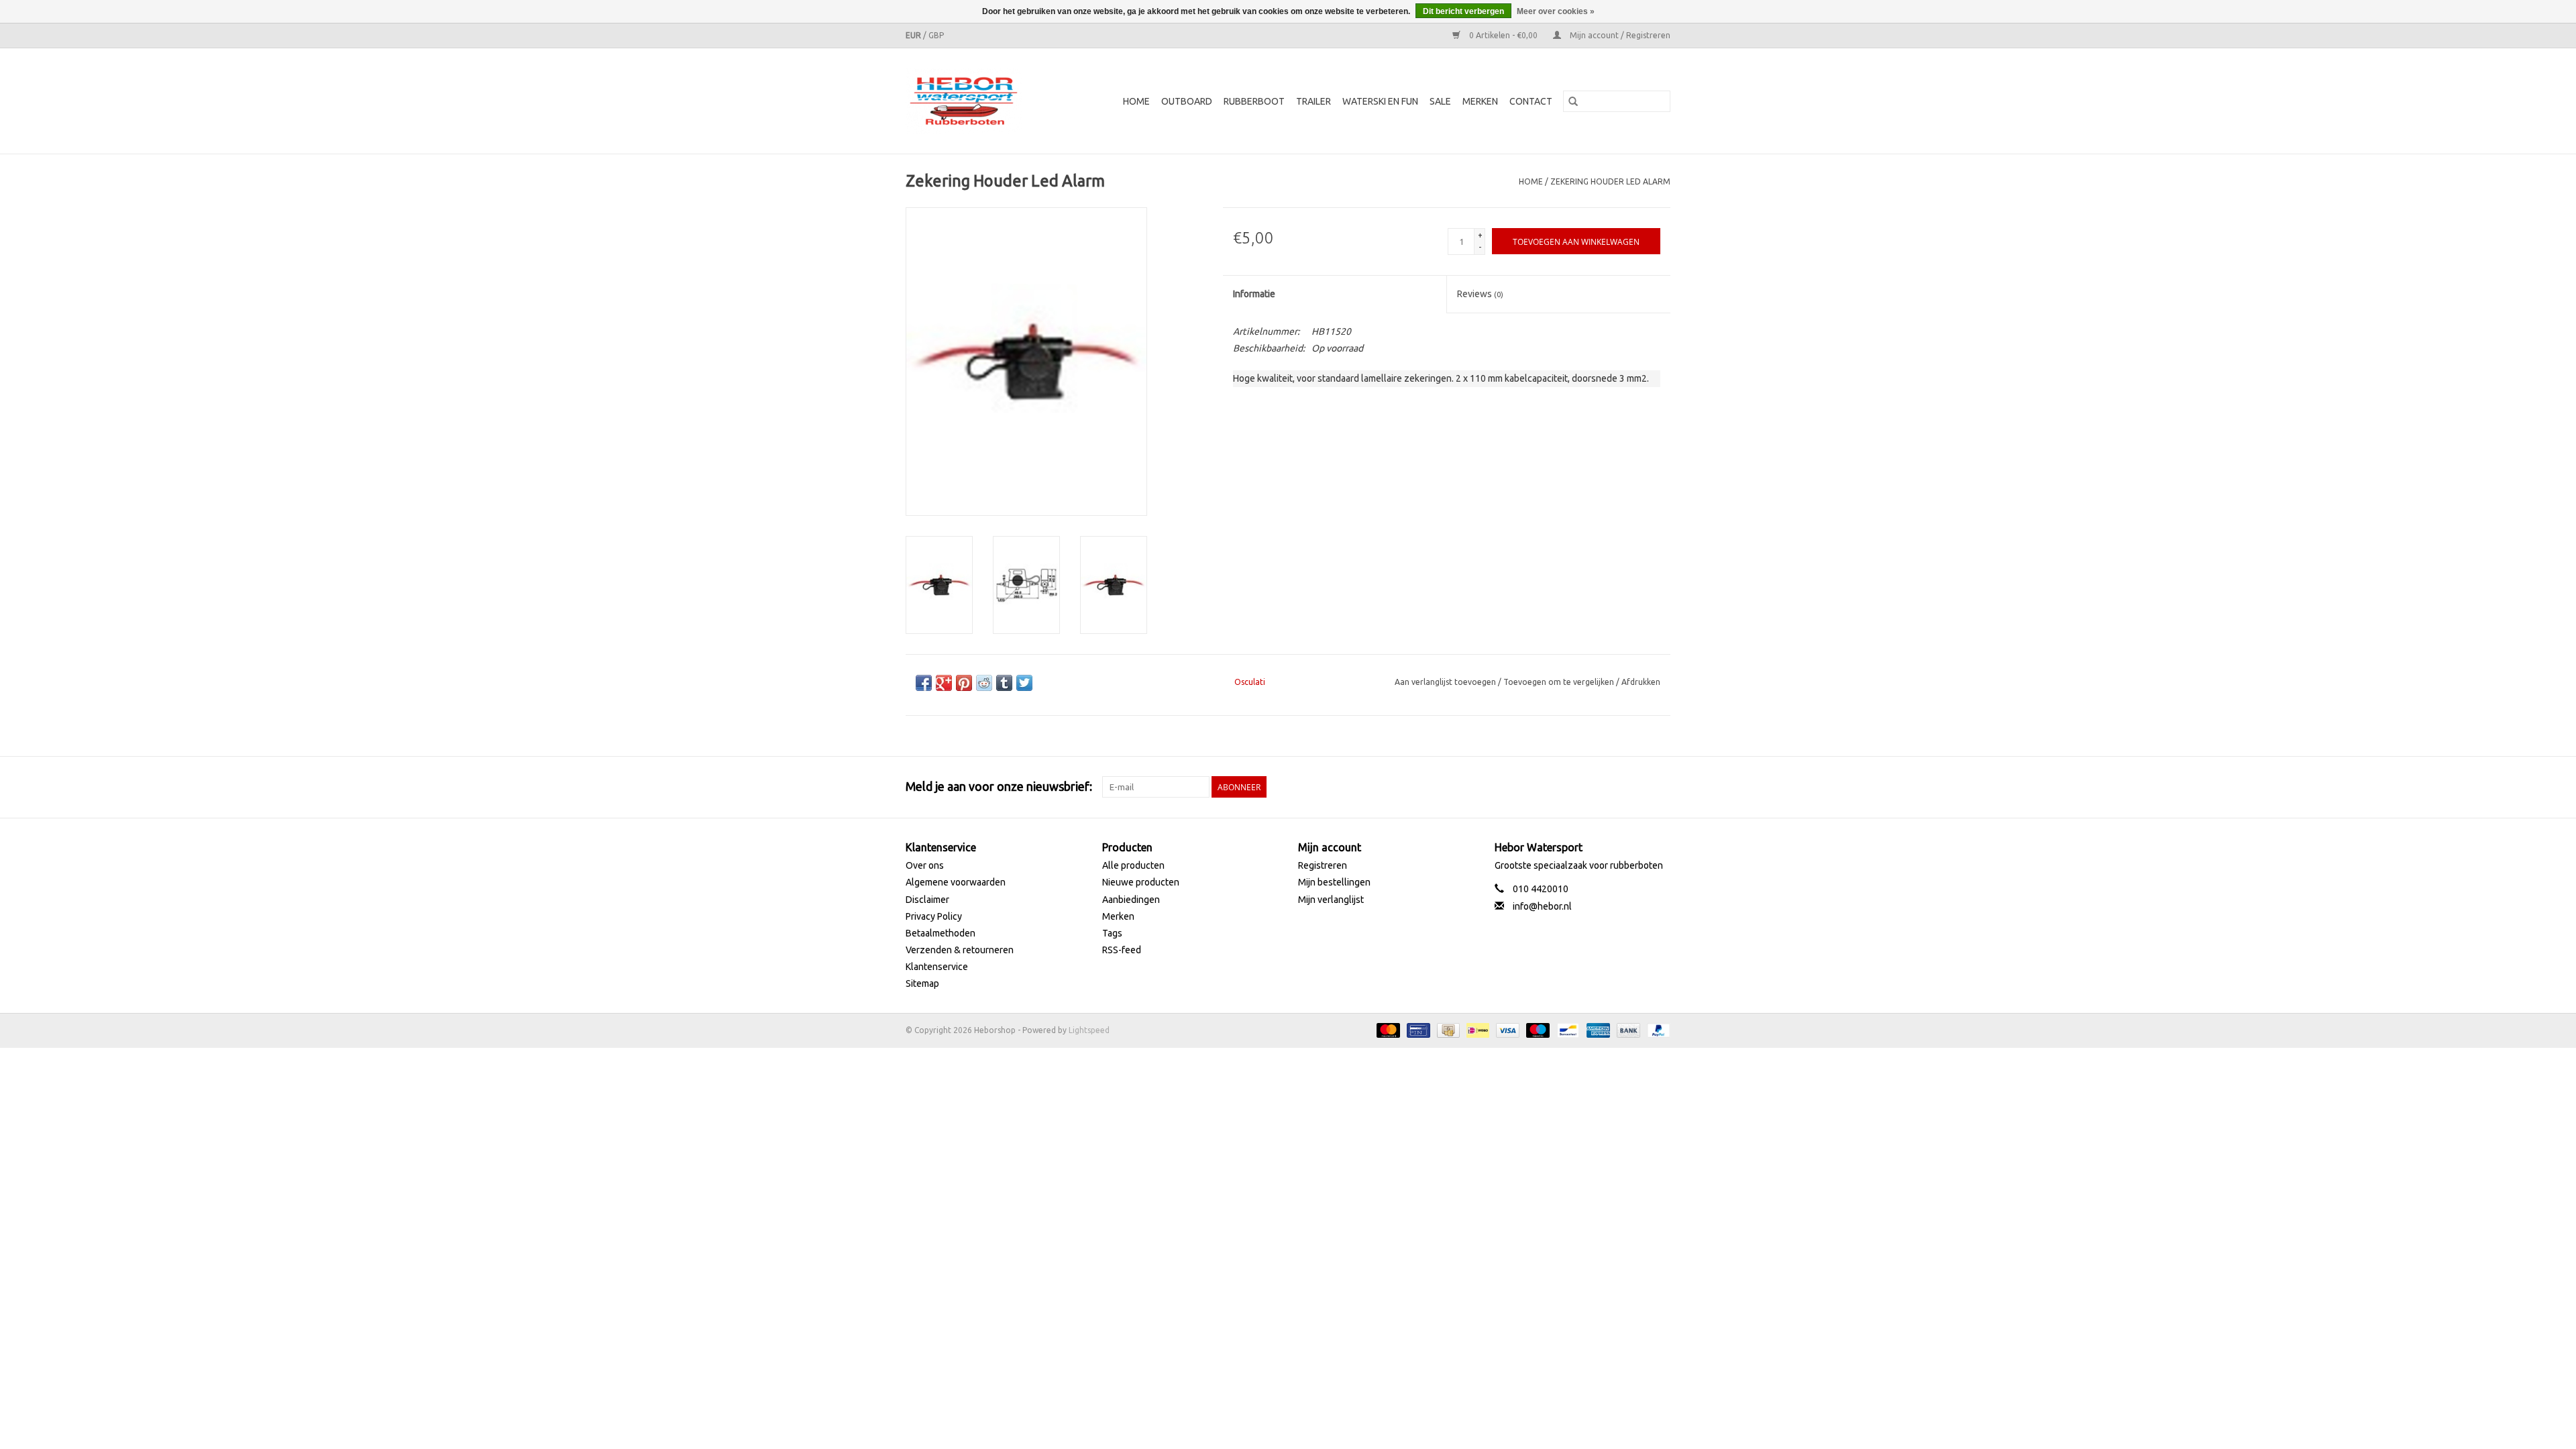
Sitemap (922, 983)
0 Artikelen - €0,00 (1503, 35)
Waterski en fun (1380, 101)
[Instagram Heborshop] (1660, 787)
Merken (1480, 101)
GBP (936, 35)
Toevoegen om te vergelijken (1560, 682)
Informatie (1254, 294)
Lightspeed (1089, 1030)
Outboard (1187, 101)
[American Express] (1597, 1029)
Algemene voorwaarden (956, 882)
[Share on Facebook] (924, 683)
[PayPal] (1656, 1029)
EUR (914, 35)
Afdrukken (1641, 682)
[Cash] (1447, 1029)
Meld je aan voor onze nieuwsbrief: (999, 786)
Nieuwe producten (1141, 882)
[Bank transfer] (1627, 1029)
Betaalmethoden (941, 933)
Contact (1531, 101)
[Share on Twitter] (1024, 683)
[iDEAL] (1477, 1029)
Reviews (1480, 294)
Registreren (1323, 865)
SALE (1440, 101)
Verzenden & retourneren (960, 950)
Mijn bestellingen (1334, 882)
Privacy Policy (934, 916)
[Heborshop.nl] (972, 101)
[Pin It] (964, 683)
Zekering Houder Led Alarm (1610, 181)
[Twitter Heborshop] (1613, 787)
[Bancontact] (1566, 1029)
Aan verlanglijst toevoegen (1446, 682)
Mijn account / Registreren (1619, 35)
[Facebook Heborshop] (1589, 787)
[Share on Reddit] (984, 683)
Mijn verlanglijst (1331, 900)
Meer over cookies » (1556, 11)
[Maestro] (1537, 1029)
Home (1136, 101)
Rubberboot (1254, 101)
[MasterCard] (1387, 1029)
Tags (1112, 933)
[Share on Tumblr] (1004, 683)
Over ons (925, 865)
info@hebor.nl (1542, 906)
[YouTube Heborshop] (1636, 787)
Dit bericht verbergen (1463, 11)
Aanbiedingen (1131, 900)
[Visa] (1506, 1029)
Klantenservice (937, 967)
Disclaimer (927, 900)
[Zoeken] (1573, 101)
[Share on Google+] (944, 683)
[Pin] (1417, 1029)
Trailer (1313, 101)
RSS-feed (1122, 950)
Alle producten (1133, 865)
